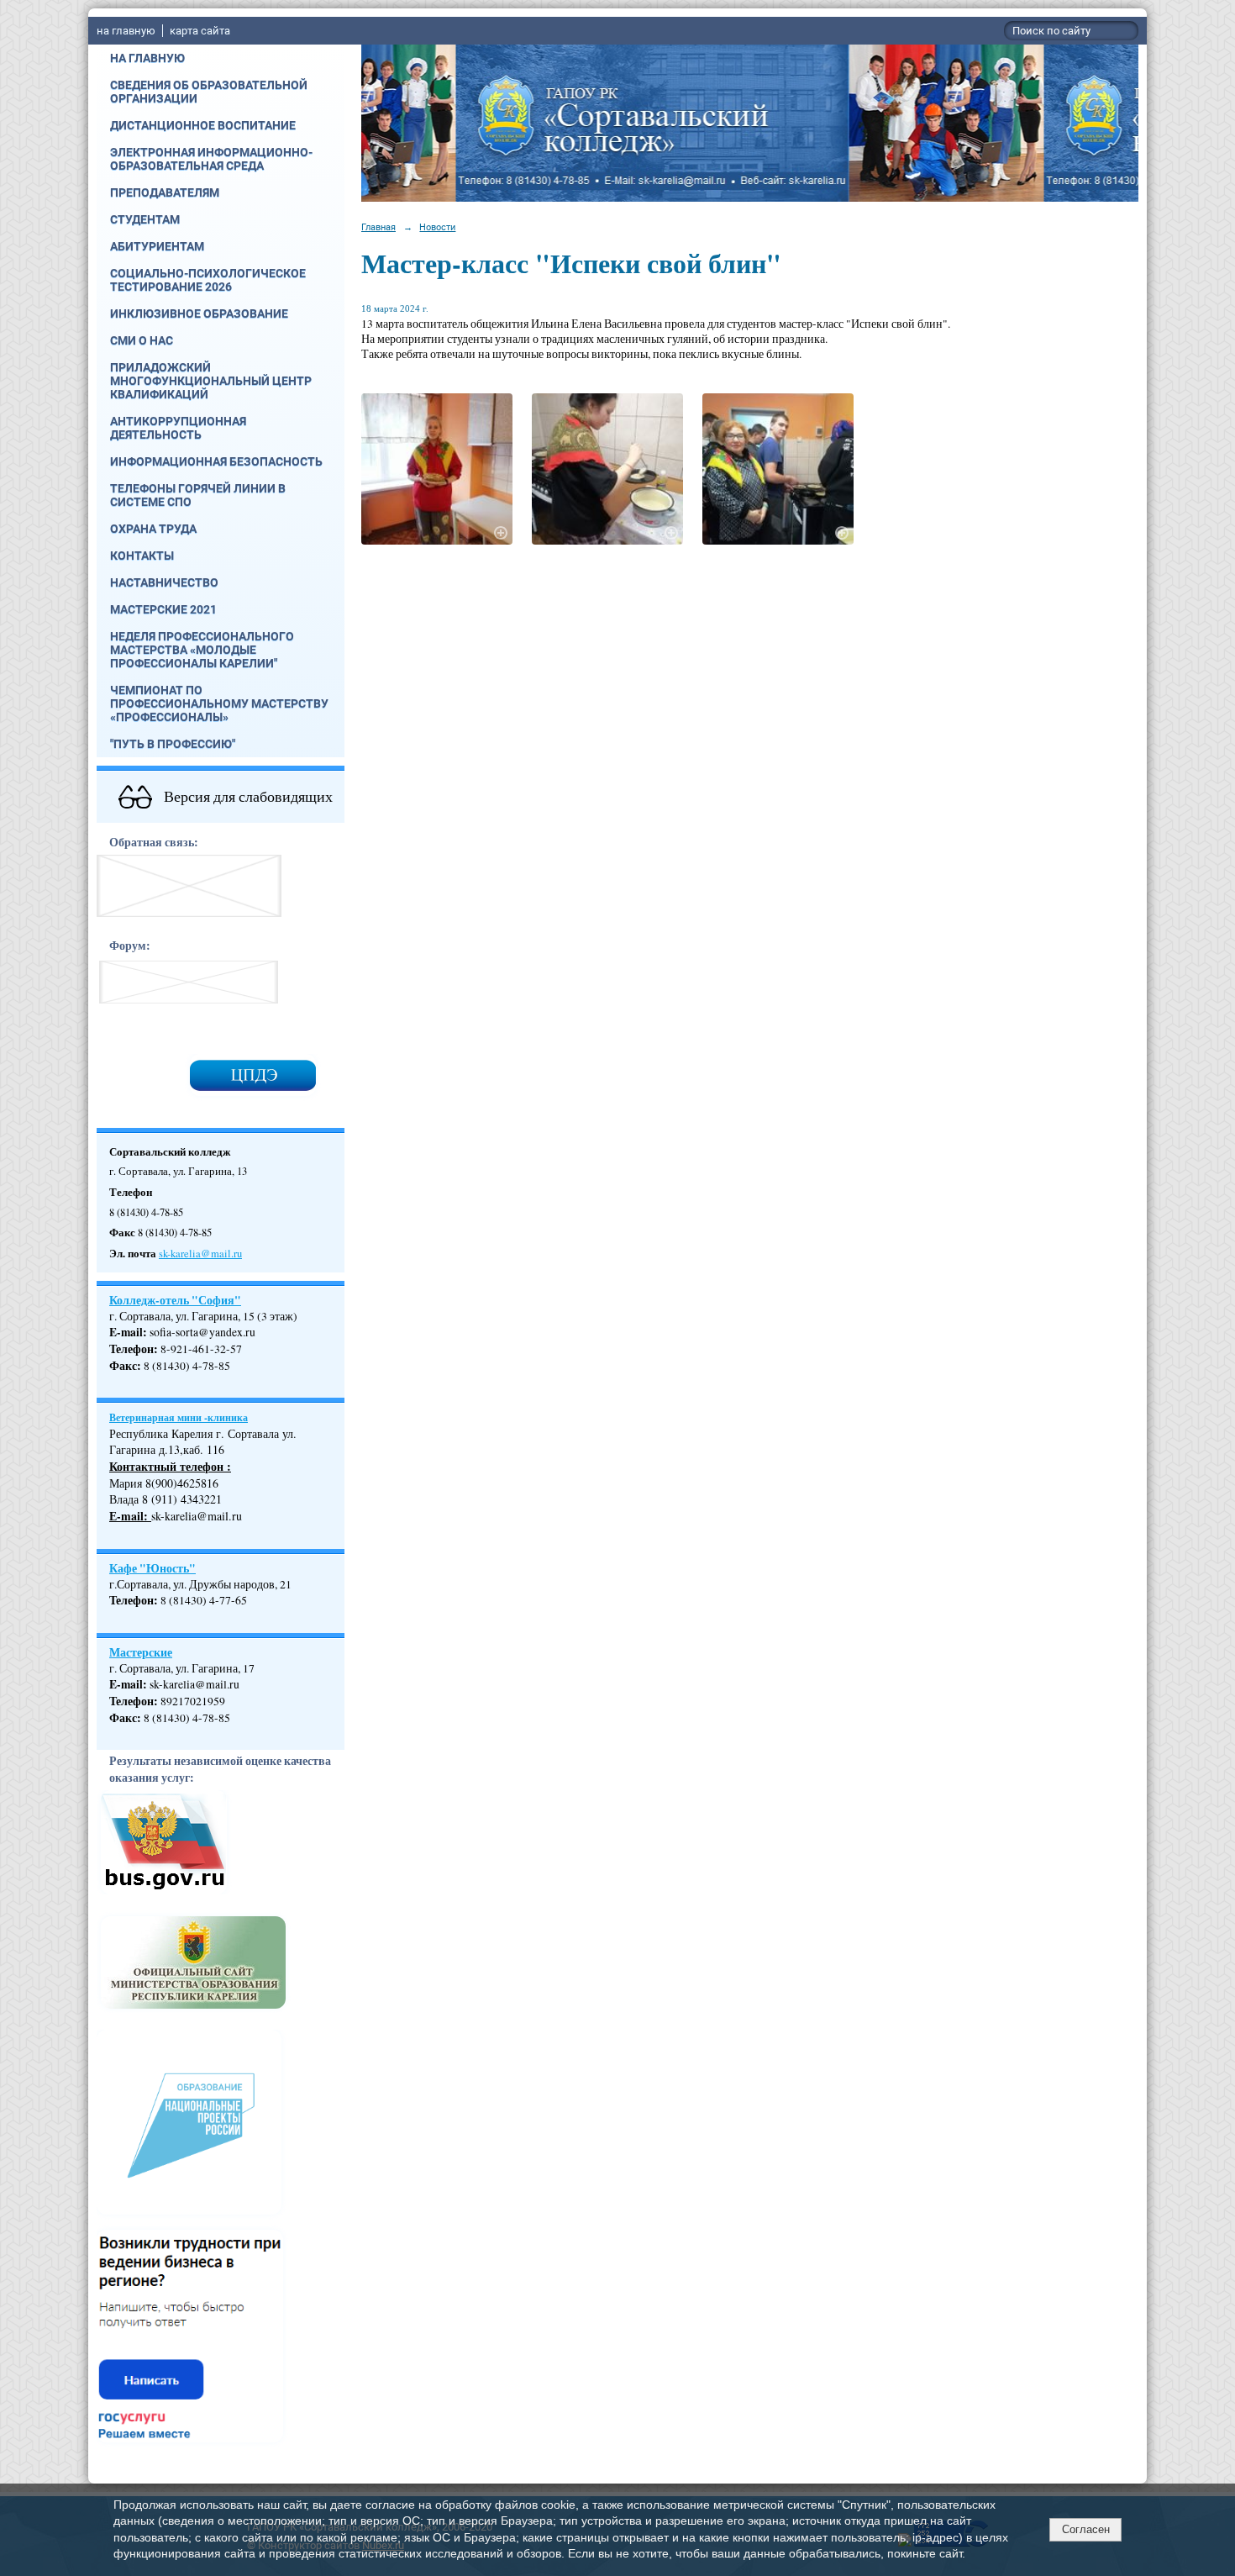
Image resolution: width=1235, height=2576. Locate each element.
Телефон (131, 1349)
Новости (437, 227)
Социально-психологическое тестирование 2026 (208, 280)
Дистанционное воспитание (203, 125)
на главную (126, 31)
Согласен (1086, 2529)
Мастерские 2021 (163, 609)
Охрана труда (153, 529)
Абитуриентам (157, 246)
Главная (378, 227)
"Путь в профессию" (173, 744)
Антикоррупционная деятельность (178, 428)
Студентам (145, 219)
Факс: (125, 1718)
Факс (123, 1366)
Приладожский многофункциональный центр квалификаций (211, 381)
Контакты (142, 556)
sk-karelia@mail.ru (200, 1254)
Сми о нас (142, 340)
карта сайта (200, 31)
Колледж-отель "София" (175, 1300)
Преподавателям (165, 192)
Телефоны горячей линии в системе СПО (198, 495)
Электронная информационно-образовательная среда (211, 159)
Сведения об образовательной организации (209, 92)
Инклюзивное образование (199, 313)
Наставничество (164, 582)
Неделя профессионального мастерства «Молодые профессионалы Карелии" (202, 650)
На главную (147, 58)
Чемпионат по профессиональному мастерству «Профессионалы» (219, 703)
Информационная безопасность (216, 461)
